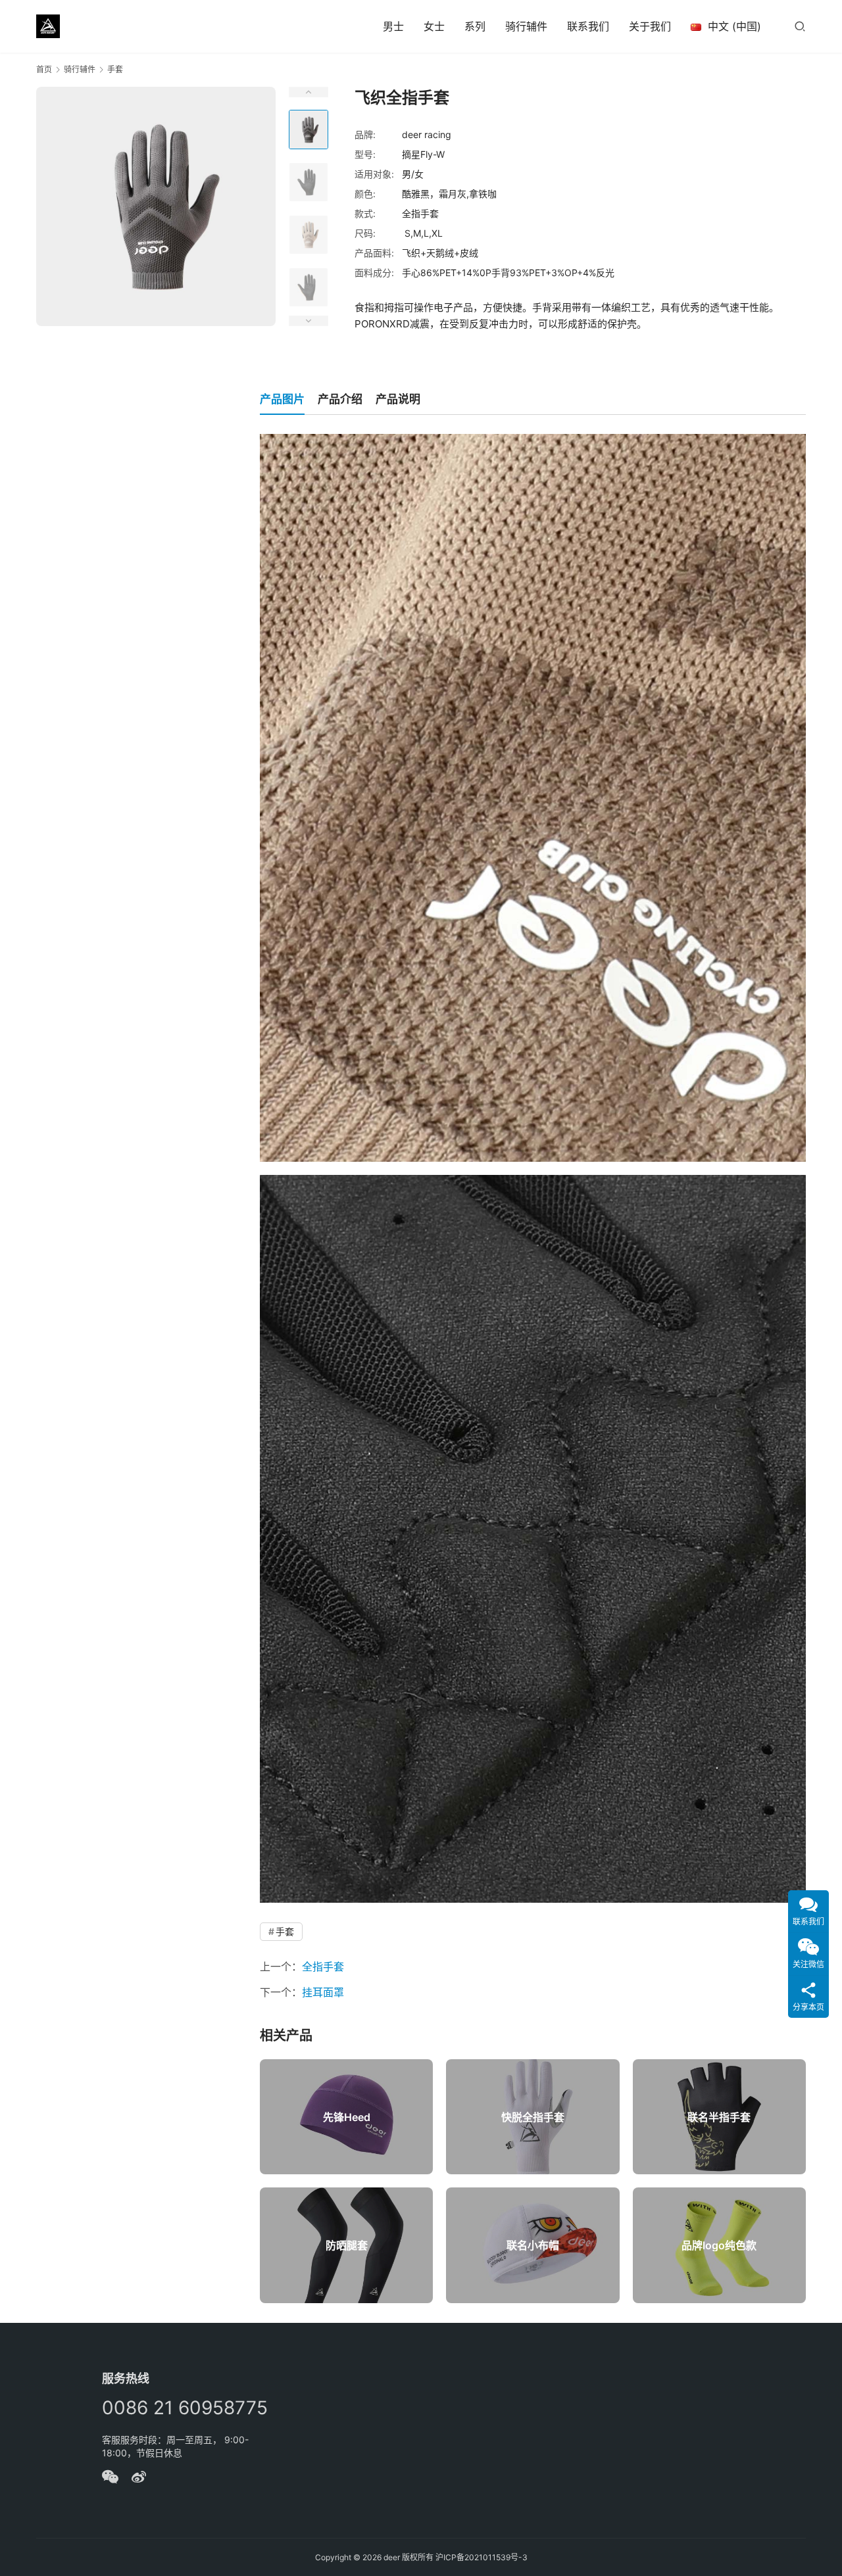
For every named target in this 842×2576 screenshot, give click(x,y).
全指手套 (323, 1967)
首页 (44, 69)
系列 (475, 26)
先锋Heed (347, 2117)
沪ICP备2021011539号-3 (482, 2557)
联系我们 (588, 26)
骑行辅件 (526, 26)
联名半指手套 (719, 2117)
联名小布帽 (533, 2245)
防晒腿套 (347, 2245)
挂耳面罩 (323, 1992)
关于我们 (650, 26)
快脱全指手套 (533, 2117)
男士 (393, 26)
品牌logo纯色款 (719, 2245)
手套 (285, 1931)
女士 (434, 26)
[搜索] (800, 26)
